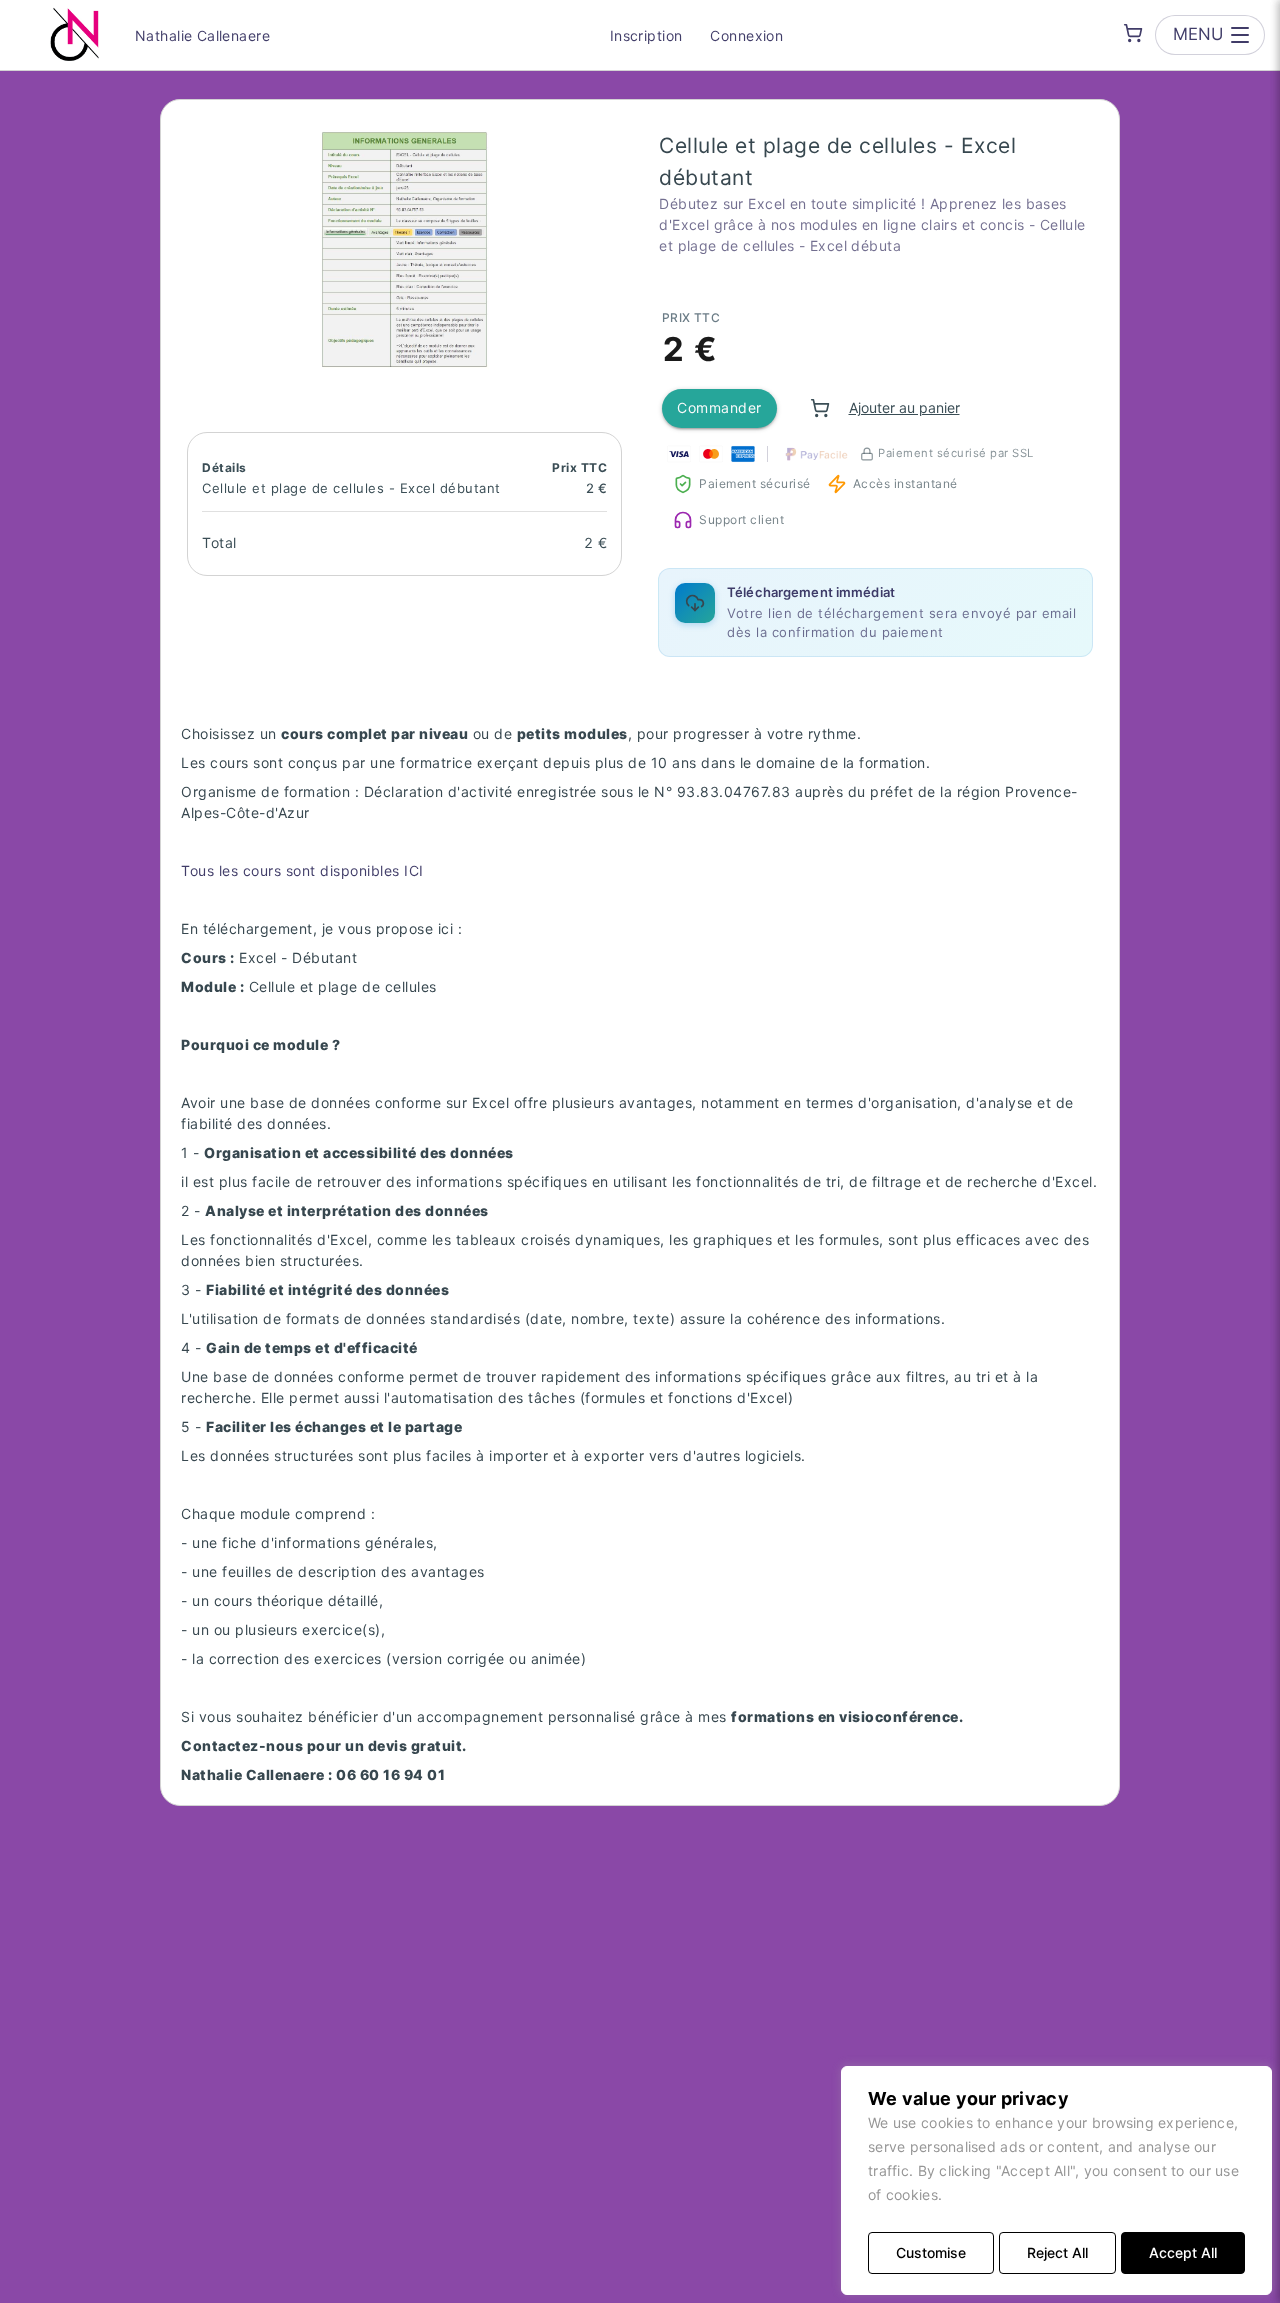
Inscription (646, 35)
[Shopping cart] (1133, 33)
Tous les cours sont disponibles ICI (302, 870)
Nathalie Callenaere (202, 35)
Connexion (746, 35)
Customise (931, 2252)
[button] (404, 250)
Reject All (1057, 2252)
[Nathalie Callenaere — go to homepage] (75, 35)
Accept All (1183, 2252)
